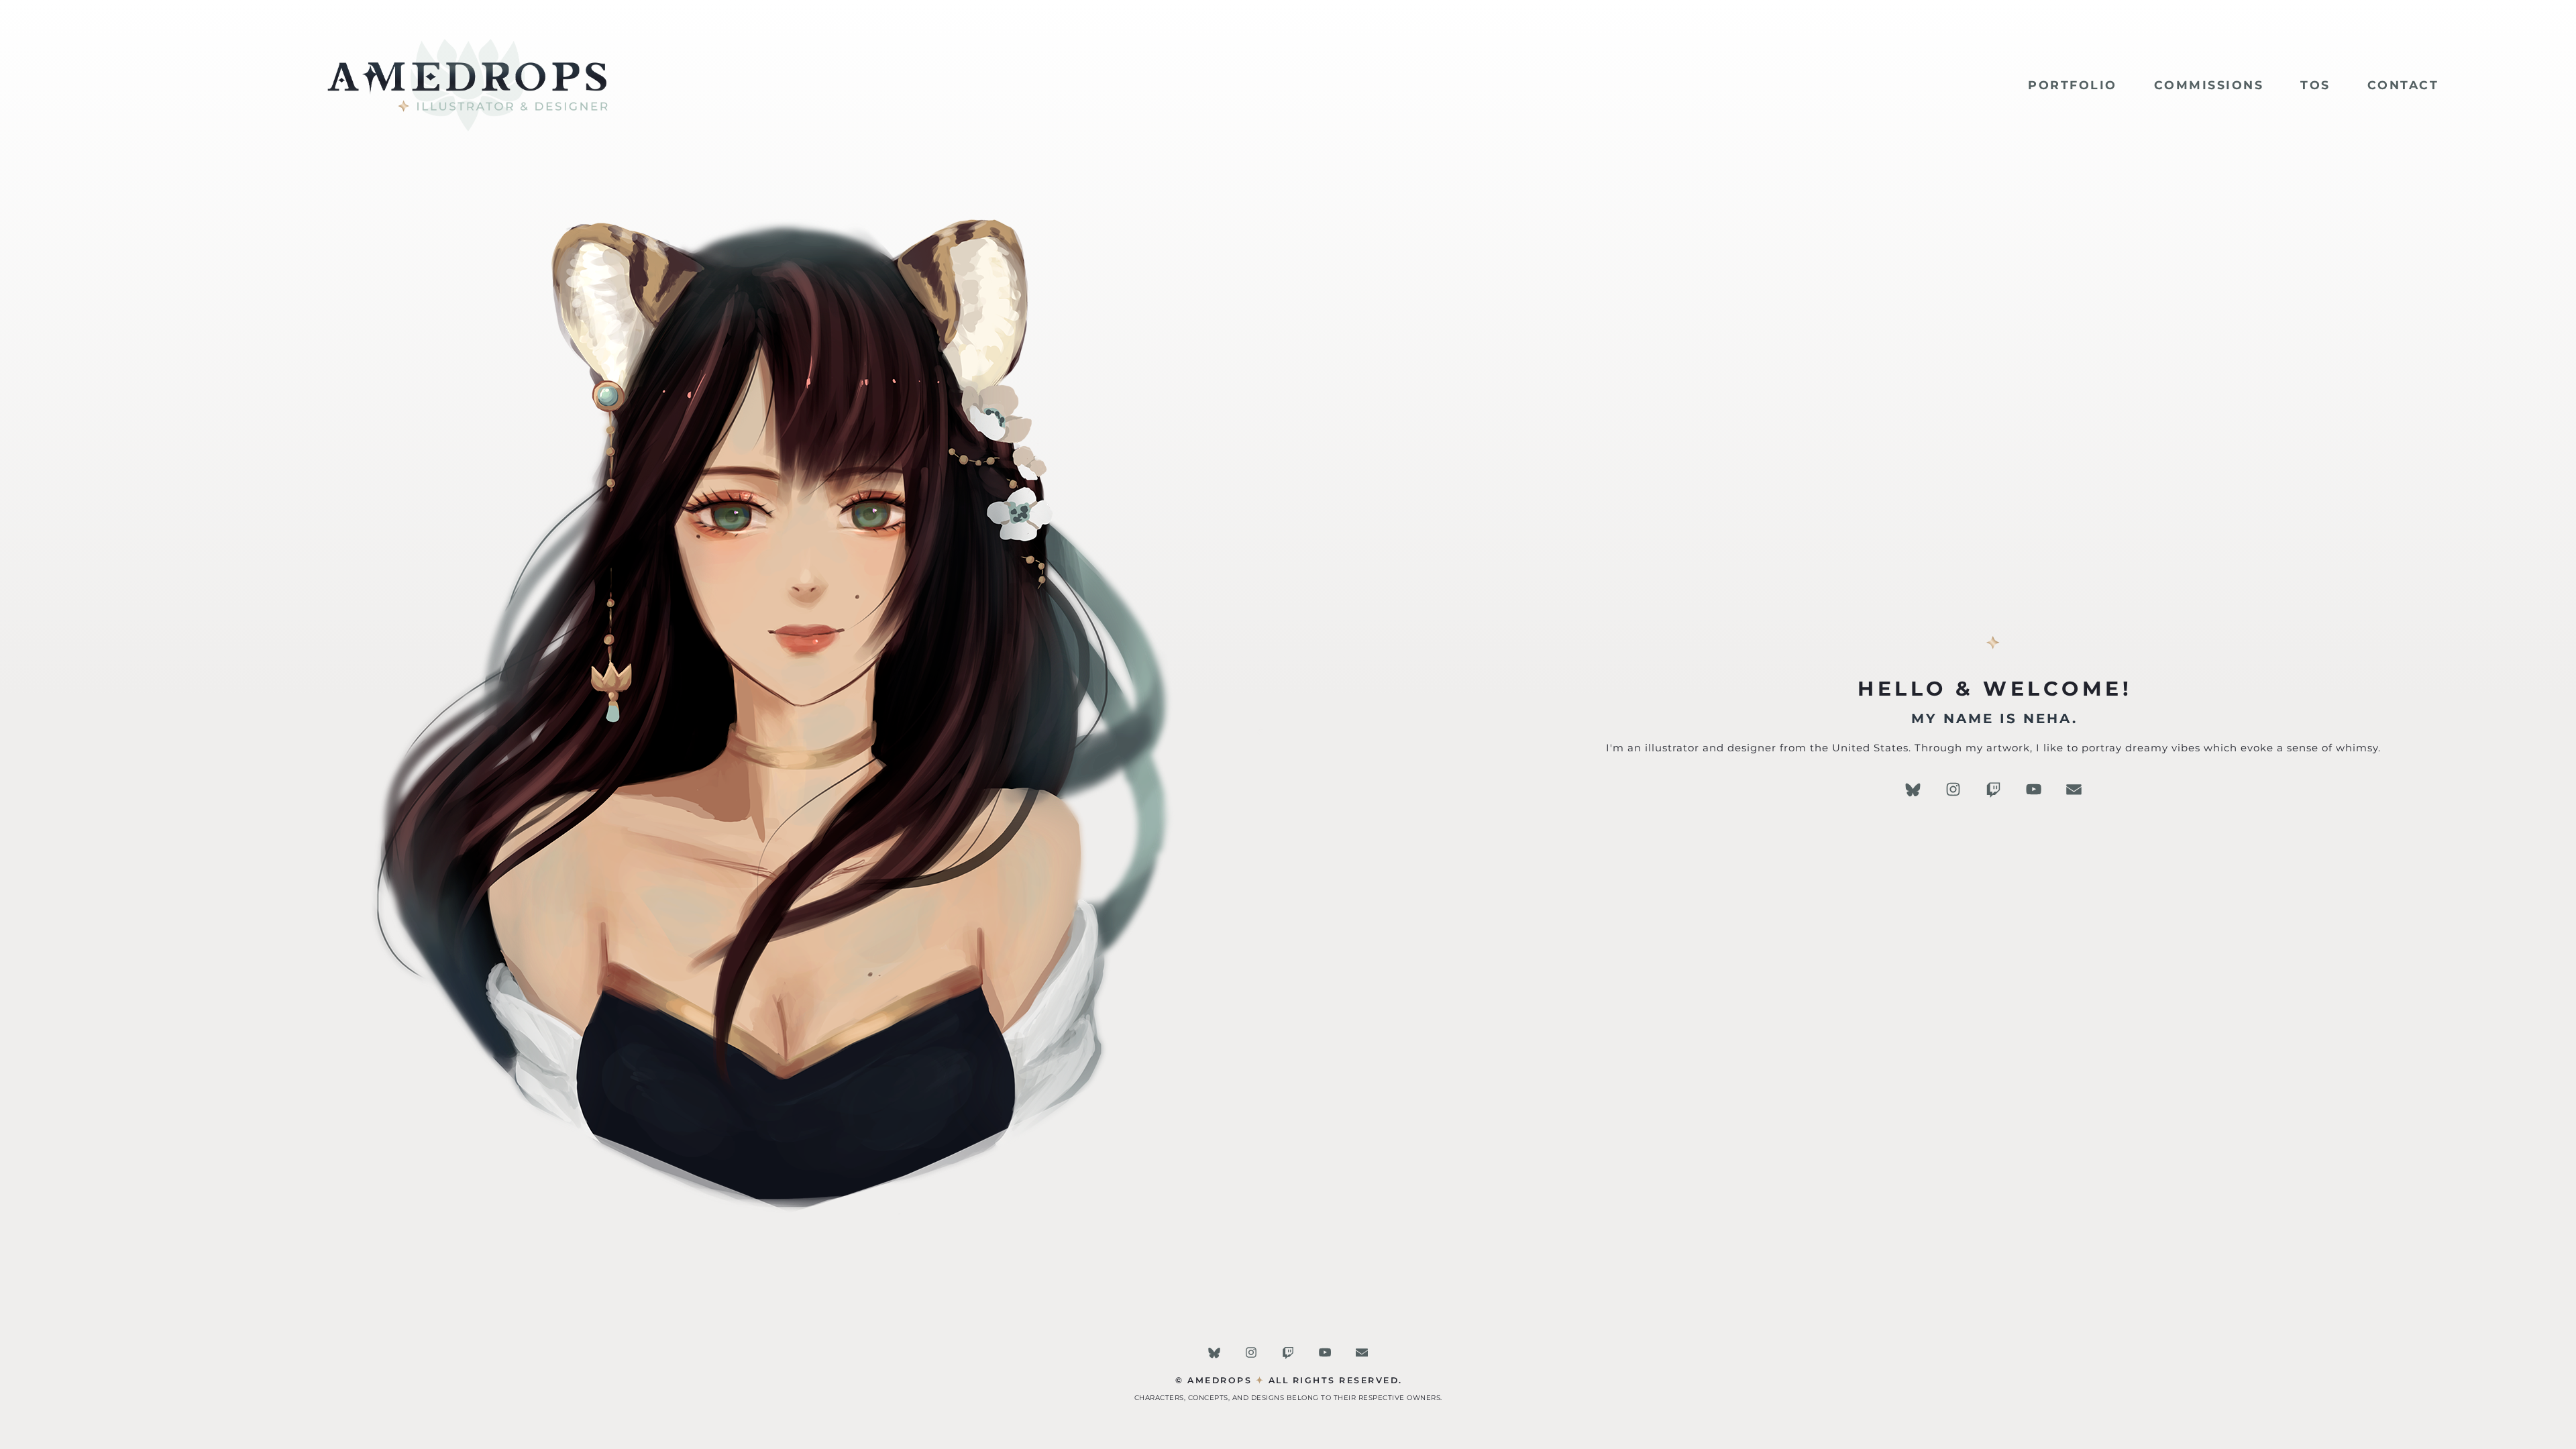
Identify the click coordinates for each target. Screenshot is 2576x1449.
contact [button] (2403, 85)
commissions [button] (2209, 85)
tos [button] (2315, 85)
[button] (1913, 789)
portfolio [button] (2073, 85)
